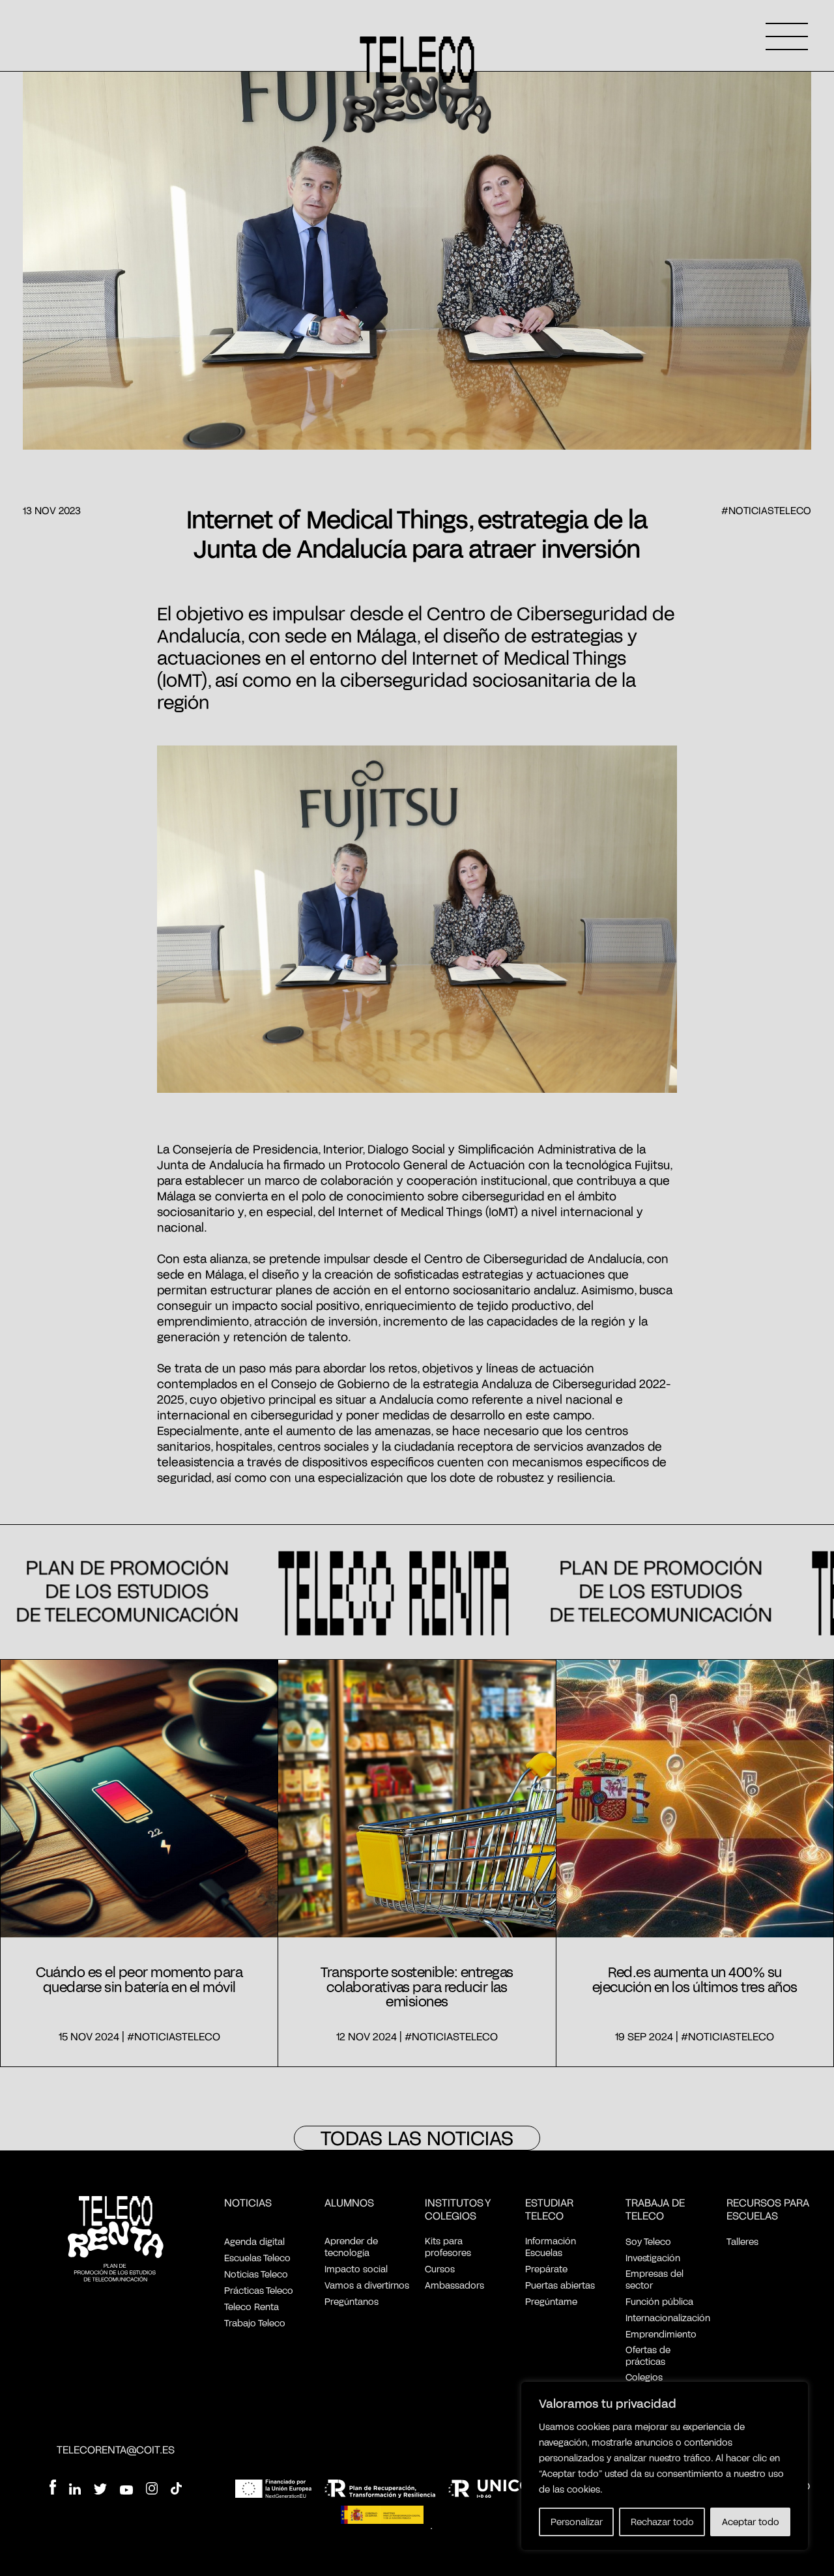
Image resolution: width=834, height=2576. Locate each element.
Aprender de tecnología (351, 2247)
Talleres (742, 2241)
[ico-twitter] (100, 2490)
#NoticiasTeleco (766, 510)
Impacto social (356, 2269)
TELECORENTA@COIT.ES (116, 2449)
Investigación (653, 2258)
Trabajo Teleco (255, 2323)
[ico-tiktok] (176, 2490)
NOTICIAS (248, 2202)
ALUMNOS (349, 2202)
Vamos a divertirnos (367, 2285)
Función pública (659, 2301)
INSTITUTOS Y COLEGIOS (458, 2209)
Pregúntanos (352, 2301)
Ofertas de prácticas (648, 2355)
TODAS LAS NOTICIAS (417, 2137)
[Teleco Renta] (116, 2240)
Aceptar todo (751, 2522)
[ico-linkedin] (75, 2490)
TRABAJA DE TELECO (655, 2209)
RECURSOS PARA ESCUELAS (768, 2209)
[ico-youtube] (126, 2491)
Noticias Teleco (256, 2274)
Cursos (440, 2269)
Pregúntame (551, 2301)
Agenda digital (254, 2241)
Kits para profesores (448, 2247)
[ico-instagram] (152, 2490)
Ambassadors (454, 2285)
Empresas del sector (654, 2279)
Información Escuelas (551, 2247)
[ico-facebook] (53, 2488)
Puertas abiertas (560, 2285)
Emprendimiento (661, 2334)
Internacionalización (668, 2318)
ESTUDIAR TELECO (549, 2209)
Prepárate (546, 2269)
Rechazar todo (662, 2522)
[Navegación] (787, 36)
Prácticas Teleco (259, 2290)
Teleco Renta (252, 2307)
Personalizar (577, 2522)
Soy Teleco (648, 2241)
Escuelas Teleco (257, 2258)
